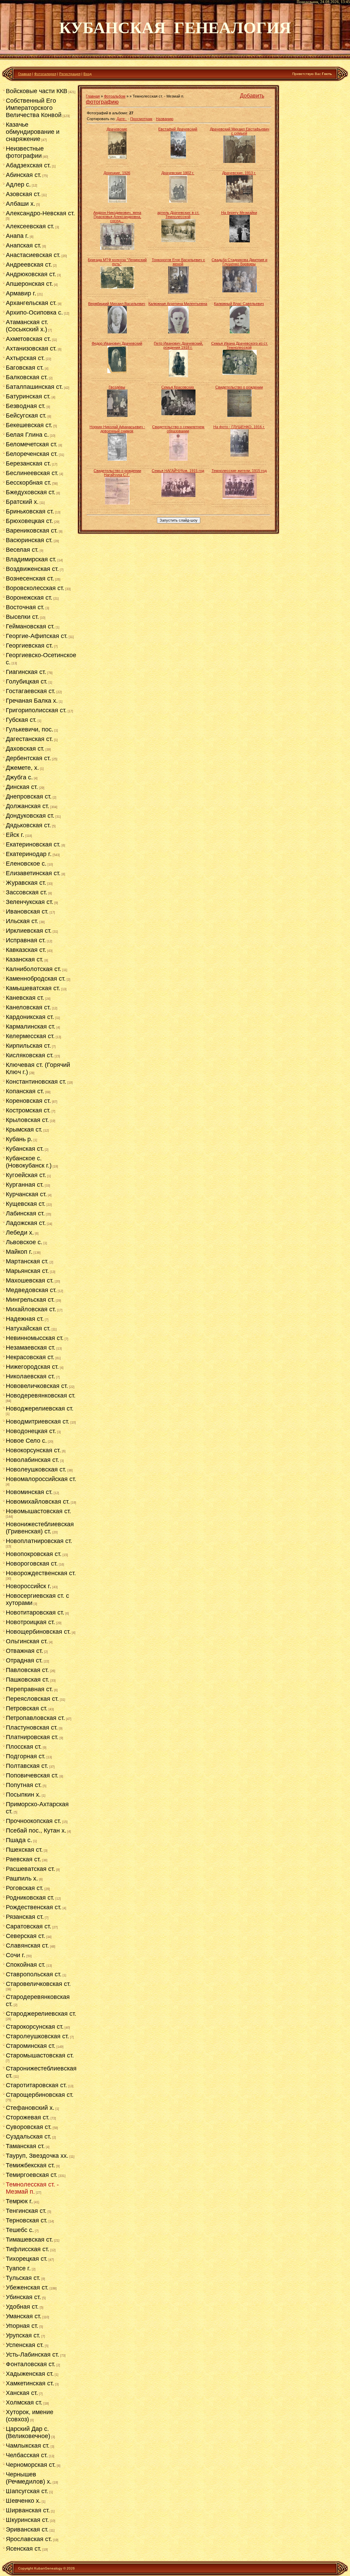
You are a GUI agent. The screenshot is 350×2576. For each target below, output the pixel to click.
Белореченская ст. (32, 454)
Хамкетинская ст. (30, 2383)
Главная (25, 74)
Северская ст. (25, 1936)
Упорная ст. (22, 2326)
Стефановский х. (30, 2108)
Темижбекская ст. (30, 2165)
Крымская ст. (24, 1130)
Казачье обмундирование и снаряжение (33, 132)
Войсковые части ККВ (37, 91)
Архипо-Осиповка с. (34, 313)
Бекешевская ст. (29, 425)
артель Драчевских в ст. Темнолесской (178, 215)
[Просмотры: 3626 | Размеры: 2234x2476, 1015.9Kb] (117, 503)
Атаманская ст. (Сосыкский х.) (27, 326)
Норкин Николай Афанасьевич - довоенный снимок (117, 429)
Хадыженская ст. (30, 2374)
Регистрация (70, 74)
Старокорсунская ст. (35, 2027)
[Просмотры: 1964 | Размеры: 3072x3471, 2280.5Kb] (239, 416)
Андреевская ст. (29, 265)
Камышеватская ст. (33, 988)
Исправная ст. (26, 940)
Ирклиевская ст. (29, 931)
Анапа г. (17, 236)
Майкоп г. (19, 1252)
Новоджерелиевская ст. (40, 1408)
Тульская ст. (23, 2278)
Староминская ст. (31, 2046)
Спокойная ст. (26, 1965)
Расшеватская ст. (30, 1869)
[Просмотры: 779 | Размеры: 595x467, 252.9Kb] (117, 248)
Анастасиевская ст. (33, 255)
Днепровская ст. (29, 796)
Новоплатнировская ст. (39, 1541)
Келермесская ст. (30, 1036)
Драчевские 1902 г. (178, 173)
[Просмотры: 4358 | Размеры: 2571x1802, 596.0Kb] (178, 496)
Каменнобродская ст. (36, 979)
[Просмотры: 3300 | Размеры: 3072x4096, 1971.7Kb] (117, 416)
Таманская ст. (25, 2146)
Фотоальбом (115, 96)
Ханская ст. (22, 2393)
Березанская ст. (28, 463)
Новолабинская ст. (32, 1460)
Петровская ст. (27, 1708)
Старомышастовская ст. (40, 2055)
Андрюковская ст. (31, 274)
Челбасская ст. (27, 2455)
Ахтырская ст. (25, 358)
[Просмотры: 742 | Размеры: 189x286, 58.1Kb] (178, 201)
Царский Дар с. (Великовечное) (28, 2432)
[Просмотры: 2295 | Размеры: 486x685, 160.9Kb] (117, 459)
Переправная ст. (29, 1689)
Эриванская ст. (27, 2529)
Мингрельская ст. (30, 1300)
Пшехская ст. (24, 1850)
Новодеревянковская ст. (41, 1395)
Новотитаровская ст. (35, 1612)
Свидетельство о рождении (239, 387)
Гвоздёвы (117, 387)
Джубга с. (19, 777)
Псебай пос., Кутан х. (36, 1831)
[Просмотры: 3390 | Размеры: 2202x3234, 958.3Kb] (178, 459)
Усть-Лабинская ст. (32, 2355)
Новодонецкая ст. (31, 1431)
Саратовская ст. (29, 1926)
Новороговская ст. (32, 1564)
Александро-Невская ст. (40, 213)
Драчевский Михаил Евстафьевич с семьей (240, 131)
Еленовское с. (26, 864)
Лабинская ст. (25, 1213)
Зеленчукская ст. (30, 902)
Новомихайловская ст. (38, 1502)
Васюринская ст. (29, 540)
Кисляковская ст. (30, 1055)
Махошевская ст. (30, 1280)
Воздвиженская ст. (32, 569)
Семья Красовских (178, 387)
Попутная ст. (24, 1785)
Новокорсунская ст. (33, 1450)
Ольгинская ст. (27, 1641)
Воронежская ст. (29, 598)
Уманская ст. (24, 2316)
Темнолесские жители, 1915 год (239, 471)
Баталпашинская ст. (34, 387)
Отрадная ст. (24, 1660)
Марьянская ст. (27, 1271)
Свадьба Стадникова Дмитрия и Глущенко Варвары (239, 262)
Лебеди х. (20, 1233)
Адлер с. (18, 184)
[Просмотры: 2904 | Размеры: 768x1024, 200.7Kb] (178, 292)
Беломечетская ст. (32, 444)
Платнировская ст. (32, 1737)
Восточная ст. (25, 607)
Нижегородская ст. (32, 1367)
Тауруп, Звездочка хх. (37, 2156)
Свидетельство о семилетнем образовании (178, 429)
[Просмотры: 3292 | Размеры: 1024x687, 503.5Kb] (178, 241)
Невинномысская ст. (35, 1338)
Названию (165, 119)
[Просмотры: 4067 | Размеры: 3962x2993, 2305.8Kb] (240, 291)
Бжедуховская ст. (31, 492)
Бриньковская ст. (30, 511)
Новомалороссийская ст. (41, 1479)
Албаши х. (21, 204)
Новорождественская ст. (41, 1573)
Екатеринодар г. (29, 854)
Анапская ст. (24, 245)
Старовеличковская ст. (38, 1984)
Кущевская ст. (26, 1204)
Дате (121, 119)
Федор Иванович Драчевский (117, 343)
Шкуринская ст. (27, 2520)
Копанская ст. (25, 1091)
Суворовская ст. (29, 2127)
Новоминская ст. (29, 1492)
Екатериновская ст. (33, 844)
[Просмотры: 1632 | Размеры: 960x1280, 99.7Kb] (240, 241)
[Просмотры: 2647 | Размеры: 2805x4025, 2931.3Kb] (117, 332)
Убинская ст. (23, 2297)
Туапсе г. (18, 2268)
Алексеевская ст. (30, 226)
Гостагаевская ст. (31, 691)
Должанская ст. (28, 806)
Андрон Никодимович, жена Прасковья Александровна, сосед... (117, 217)
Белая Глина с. (27, 435)
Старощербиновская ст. (40, 2095)
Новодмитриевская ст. (38, 1421)
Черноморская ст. (31, 2465)
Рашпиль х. (22, 1878)
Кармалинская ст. (31, 1026)
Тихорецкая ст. (27, 2259)
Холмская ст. (24, 2402)
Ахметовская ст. (28, 339)
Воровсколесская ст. (35, 588)
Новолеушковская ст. (36, 1469)
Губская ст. (21, 720)
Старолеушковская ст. (37, 2036)
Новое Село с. (26, 1441)
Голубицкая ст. (27, 681)
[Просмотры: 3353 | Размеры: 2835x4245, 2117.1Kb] (239, 455)
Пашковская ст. (28, 1680)
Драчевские (117, 129)
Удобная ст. (22, 2307)
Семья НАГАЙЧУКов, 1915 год (178, 471)
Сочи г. (16, 1955)
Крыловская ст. (27, 1120)
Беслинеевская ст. (32, 473)
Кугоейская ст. (26, 1175)
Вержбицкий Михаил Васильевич (117, 304)
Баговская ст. (25, 368)
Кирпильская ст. (28, 1046)
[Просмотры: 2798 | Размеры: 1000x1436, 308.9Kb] (178, 376)
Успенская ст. (25, 2345)
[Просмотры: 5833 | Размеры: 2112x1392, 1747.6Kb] (117, 288)
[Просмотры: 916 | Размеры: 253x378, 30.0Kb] (117, 157)
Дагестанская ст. (29, 739)
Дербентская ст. (28, 758)
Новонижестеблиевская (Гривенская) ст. (40, 1528)
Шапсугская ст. (27, 2491)
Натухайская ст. (28, 1328)
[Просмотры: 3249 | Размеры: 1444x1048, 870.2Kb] (240, 373)
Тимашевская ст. (29, 2240)
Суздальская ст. (29, 2137)
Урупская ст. (23, 2335)
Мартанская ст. (27, 1261)
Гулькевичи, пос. (30, 729)
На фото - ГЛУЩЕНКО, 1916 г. (239, 427)
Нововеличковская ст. (37, 1386)
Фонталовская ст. (31, 2364)
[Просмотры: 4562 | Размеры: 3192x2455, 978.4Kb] (240, 498)
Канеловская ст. (28, 1007)
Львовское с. (24, 1242)
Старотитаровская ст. (36, 2085)
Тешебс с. (20, 2230)
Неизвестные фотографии (25, 152)
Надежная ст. (25, 1319)
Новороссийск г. (29, 1586)
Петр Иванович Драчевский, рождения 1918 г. (178, 345)
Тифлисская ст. (28, 2249)
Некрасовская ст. (30, 1357)
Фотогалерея (45, 74)
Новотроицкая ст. (30, 1622)
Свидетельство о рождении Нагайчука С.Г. (117, 473)
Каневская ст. (25, 998)
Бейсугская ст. (26, 416)
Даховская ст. (25, 749)
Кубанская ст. (25, 1149)
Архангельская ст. (31, 303)
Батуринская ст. (28, 396)
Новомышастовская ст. (38, 1511)
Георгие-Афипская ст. (37, 636)
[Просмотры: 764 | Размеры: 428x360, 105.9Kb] (239, 162)
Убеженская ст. (27, 2287)
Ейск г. (15, 835)
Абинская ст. (24, 175)
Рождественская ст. (34, 1907)
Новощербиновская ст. (38, 1632)
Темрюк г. (19, 2201)
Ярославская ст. (29, 2539)
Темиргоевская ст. (32, 2175)
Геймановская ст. (30, 626)
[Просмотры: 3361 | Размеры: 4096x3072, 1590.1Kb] (178, 414)
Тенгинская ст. (26, 2211)
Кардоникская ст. (30, 1017)
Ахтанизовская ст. (31, 348)
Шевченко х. (23, 2501)
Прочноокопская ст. (33, 1821)
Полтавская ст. (27, 1766)
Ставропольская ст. (34, 1974)
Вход (87, 74)
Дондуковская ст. (30, 816)
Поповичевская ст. (32, 1775)
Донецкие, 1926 (117, 173)
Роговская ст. (25, 1888)
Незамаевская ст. (31, 1348)
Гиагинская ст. (26, 672)
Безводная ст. (26, 406)
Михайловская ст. (31, 1309)
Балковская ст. (27, 377)
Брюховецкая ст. (29, 521)
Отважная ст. (24, 1651)
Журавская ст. (26, 883)
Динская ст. (22, 787)
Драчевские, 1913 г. (239, 173)
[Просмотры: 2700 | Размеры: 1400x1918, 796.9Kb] (240, 332)
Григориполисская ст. (36, 710)
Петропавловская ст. (35, 1718)
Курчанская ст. (26, 1194)
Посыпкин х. (23, 1795)
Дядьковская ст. (28, 825)
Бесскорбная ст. (29, 483)
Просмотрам (141, 119)
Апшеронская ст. (29, 284)
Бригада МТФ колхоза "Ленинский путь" (117, 262)
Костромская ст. (28, 1110)
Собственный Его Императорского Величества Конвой (34, 108)
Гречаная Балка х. (32, 701)
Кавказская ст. (26, 950)
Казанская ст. (25, 959)
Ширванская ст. (28, 2510)
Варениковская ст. (32, 531)
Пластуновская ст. (32, 1727)
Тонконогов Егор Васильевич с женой (178, 262)
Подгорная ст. (26, 1756)
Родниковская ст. (30, 1898)
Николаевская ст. (30, 1376)
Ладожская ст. (26, 1223)
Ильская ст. (22, 921)
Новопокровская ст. (34, 1554)
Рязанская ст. (25, 1917)
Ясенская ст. (24, 2549)
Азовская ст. (23, 194)
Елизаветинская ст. (33, 873)
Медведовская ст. (31, 1290)
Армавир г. (21, 293)
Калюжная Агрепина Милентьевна (178, 304)
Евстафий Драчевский (178, 129)
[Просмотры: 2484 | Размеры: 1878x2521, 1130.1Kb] (178, 332)
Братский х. (22, 502)
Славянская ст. (27, 1946)
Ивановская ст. (27, 911)
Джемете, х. (22, 768)
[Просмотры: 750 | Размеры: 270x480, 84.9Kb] (178, 157)
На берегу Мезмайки (239, 213)
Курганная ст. (25, 1185)
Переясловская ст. (32, 1699)
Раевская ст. (23, 1859)
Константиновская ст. (36, 1082)
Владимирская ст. (31, 559)
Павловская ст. (27, 1670)
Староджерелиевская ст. (41, 2014)
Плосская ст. (24, 1747)
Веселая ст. (22, 550)
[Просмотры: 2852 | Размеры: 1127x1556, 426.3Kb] (117, 372)
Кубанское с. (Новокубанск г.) (29, 1162)
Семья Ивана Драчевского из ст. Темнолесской (240, 345)
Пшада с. (19, 1840)
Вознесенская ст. (30, 578)
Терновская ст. (27, 2220)
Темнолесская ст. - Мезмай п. (32, 2188)
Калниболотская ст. (33, 969)
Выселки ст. (22, 617)
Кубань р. (19, 1139)
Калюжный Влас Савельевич (239, 304)
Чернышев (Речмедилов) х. (29, 2478)
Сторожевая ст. (28, 2117)
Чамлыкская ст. (28, 2446)
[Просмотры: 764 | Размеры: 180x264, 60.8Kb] (117, 201)
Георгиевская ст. (29, 646)
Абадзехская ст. (28, 165)
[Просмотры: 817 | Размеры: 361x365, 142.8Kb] (239, 201)
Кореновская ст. (28, 1101)
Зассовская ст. (26, 892)
